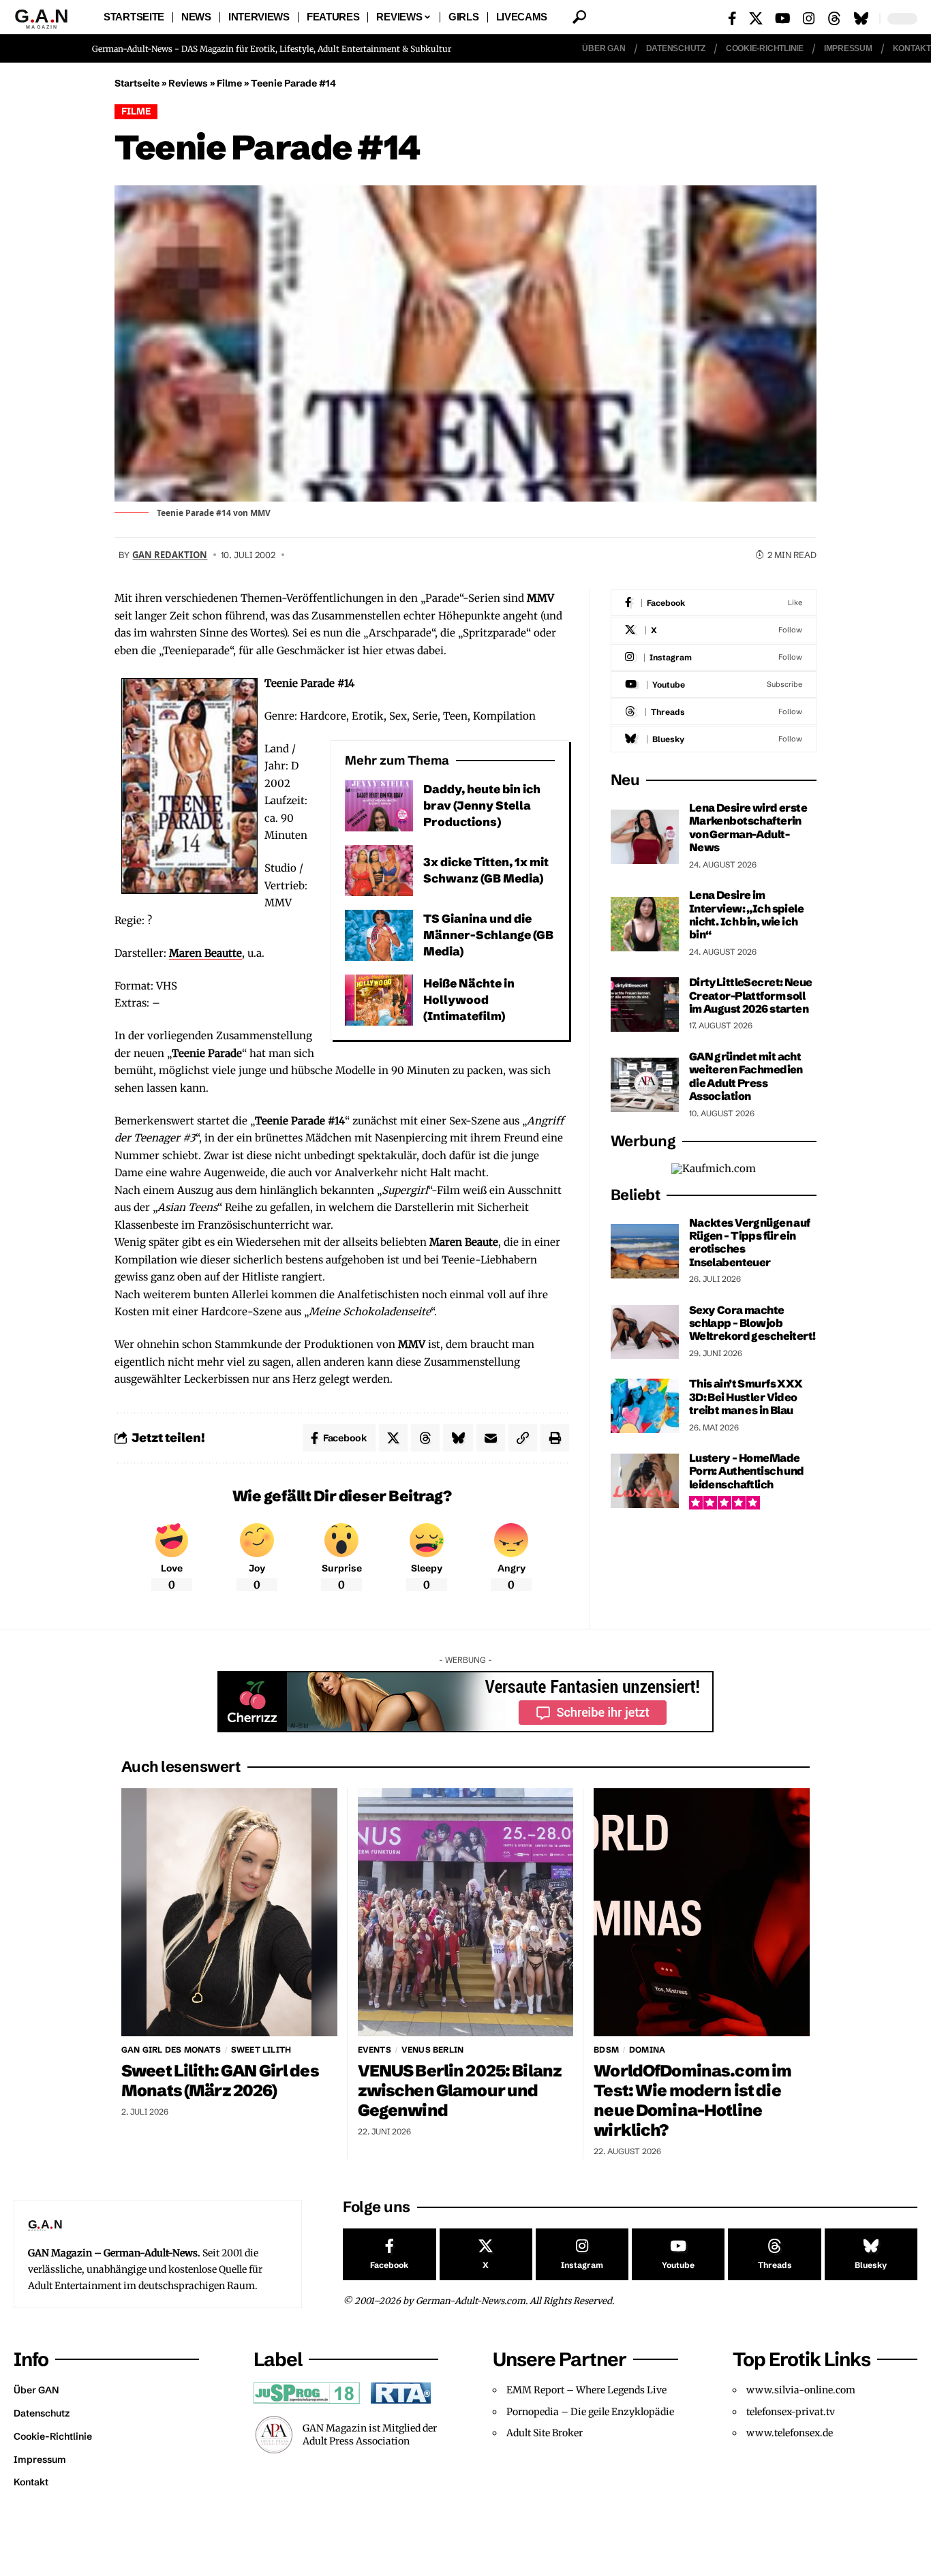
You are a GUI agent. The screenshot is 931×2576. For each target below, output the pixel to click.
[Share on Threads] (425, 1438)
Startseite (137, 83)
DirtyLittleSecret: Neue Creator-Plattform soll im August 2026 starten (751, 995)
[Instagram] (809, 18)
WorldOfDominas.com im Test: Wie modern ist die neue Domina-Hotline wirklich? (692, 2100)
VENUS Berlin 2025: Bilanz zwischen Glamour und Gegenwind (460, 2090)
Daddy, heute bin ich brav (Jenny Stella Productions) (482, 805)
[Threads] (834, 18)
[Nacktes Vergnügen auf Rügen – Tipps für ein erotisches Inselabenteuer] (645, 1251)
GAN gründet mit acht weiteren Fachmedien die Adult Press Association (746, 1076)
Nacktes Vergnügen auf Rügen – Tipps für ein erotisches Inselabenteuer (750, 1242)
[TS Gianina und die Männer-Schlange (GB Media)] (379, 935)
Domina (647, 2050)
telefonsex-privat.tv (791, 2412)
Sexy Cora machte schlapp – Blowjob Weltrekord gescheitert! (752, 1323)
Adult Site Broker (545, 2433)
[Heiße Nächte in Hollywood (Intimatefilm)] (379, 1000)
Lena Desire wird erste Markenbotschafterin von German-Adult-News (748, 827)
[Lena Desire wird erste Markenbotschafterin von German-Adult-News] (645, 837)
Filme (229, 83)
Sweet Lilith (261, 2050)
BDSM (606, 2050)
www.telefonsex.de (790, 2433)
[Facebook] (732, 18)
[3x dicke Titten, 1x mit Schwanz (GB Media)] (379, 871)
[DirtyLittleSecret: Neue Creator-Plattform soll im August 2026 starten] (645, 1005)
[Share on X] (393, 1438)
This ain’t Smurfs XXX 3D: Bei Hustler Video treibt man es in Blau (746, 1397)
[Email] (491, 1438)
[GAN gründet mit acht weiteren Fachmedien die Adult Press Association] (645, 1085)
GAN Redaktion (170, 555)
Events (375, 2050)
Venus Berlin (432, 2050)
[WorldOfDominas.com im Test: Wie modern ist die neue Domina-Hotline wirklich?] (702, 1912)
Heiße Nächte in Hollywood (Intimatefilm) (469, 999)
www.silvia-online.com (801, 2390)
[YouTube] (783, 18)
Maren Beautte (205, 953)
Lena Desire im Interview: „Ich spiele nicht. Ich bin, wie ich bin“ (746, 915)
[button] (579, 17)
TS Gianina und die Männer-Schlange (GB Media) (488, 935)
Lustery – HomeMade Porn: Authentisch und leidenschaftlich (747, 1471)
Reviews (188, 83)
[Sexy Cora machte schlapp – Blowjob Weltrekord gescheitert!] (645, 1332)
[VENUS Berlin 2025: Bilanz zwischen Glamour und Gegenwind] (466, 1912)
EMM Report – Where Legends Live (586, 2390)
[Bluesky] (861, 18)
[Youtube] (714, 685)
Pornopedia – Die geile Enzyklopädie (590, 2412)
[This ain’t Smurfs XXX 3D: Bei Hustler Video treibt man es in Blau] (645, 1406)
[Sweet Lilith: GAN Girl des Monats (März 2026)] (229, 1912)
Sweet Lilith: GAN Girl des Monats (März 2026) (220, 2081)
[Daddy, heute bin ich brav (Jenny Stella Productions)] (379, 806)
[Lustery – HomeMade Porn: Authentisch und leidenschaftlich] (645, 1481)
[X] (756, 18)
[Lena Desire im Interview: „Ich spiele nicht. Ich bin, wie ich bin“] (645, 924)
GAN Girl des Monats (171, 2050)
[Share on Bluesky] (458, 1438)
